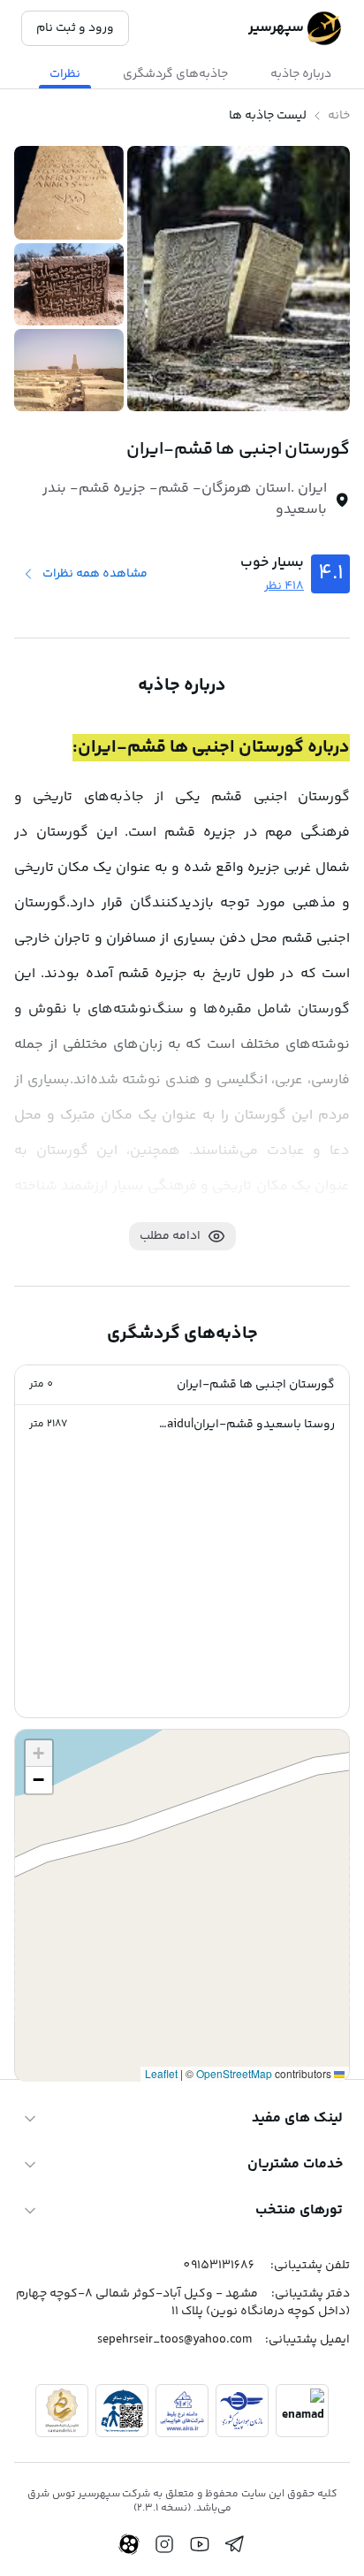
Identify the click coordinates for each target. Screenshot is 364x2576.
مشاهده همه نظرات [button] (95, 574)
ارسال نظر (62, 1995)
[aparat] (129, 2544)
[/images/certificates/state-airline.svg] (242, 2411)
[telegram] (235, 2544)
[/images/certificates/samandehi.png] (62, 2411)
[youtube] (200, 2544)
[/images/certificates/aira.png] (182, 2411)
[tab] (301, 74)
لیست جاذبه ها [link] (268, 116)
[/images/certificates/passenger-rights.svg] (122, 2411)
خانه (339, 116)
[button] (182, 1385)
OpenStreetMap (234, 2073)
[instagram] (164, 2544)
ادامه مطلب (170, 1236)
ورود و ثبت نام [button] (75, 28)
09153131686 (219, 2266)
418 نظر (284, 586)
